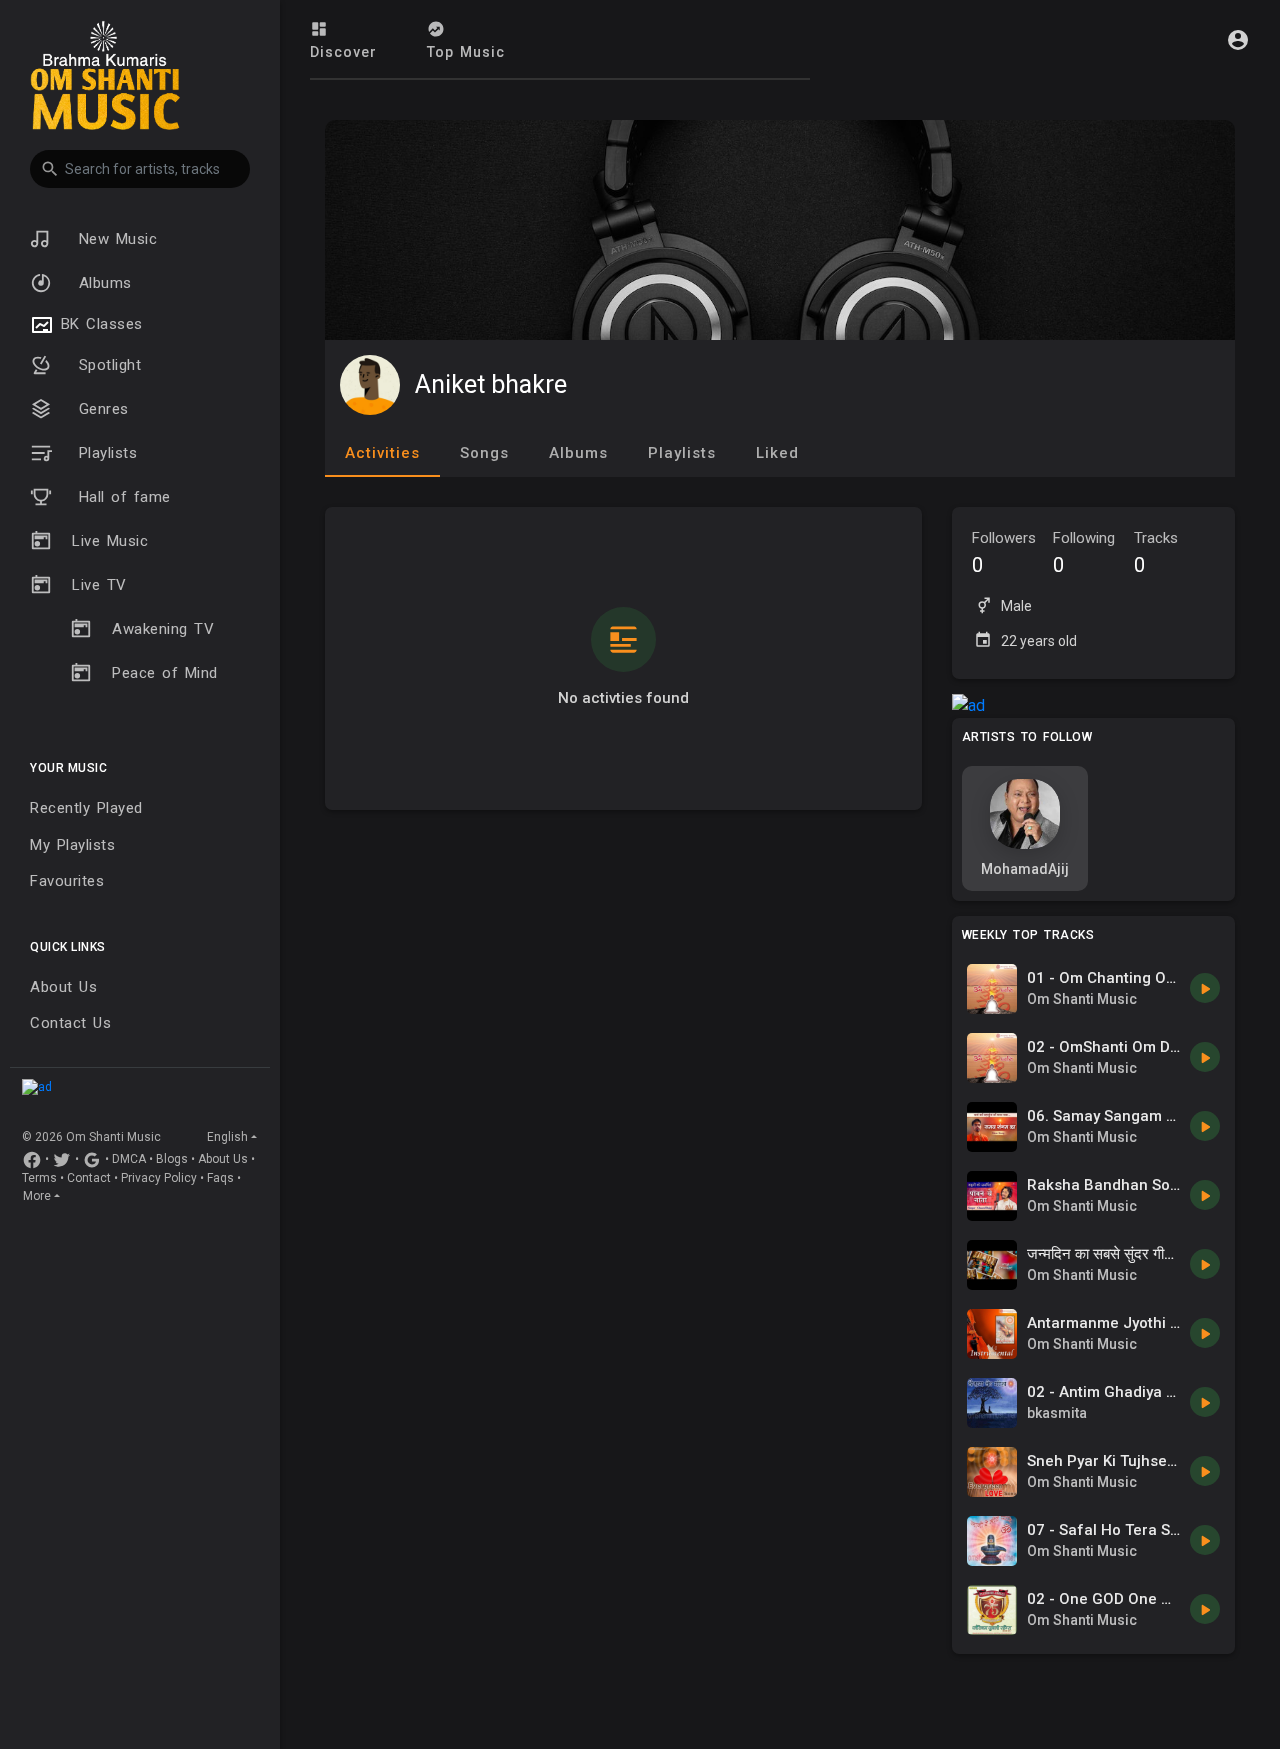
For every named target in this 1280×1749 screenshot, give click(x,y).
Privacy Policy (159, 1178)
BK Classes (98, 324)
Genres (100, 409)
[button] (140, 169)
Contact (89, 1178)
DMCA (129, 1159)
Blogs (172, 1159)
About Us (63, 987)
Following (1084, 553)
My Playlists (72, 845)
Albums (102, 283)
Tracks (1156, 553)
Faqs (220, 1178)
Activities (382, 453)
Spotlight (106, 365)
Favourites (67, 881)
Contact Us (70, 1023)
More (37, 1196)
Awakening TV (163, 629)
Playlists (104, 453)
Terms (39, 1178)
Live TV (99, 585)
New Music (114, 239)
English (227, 1137)
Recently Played (86, 808)
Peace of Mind (165, 673)
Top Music (466, 52)
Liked (777, 453)
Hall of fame (121, 497)
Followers (1004, 553)
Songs (484, 453)
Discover (343, 52)
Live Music (110, 541)
